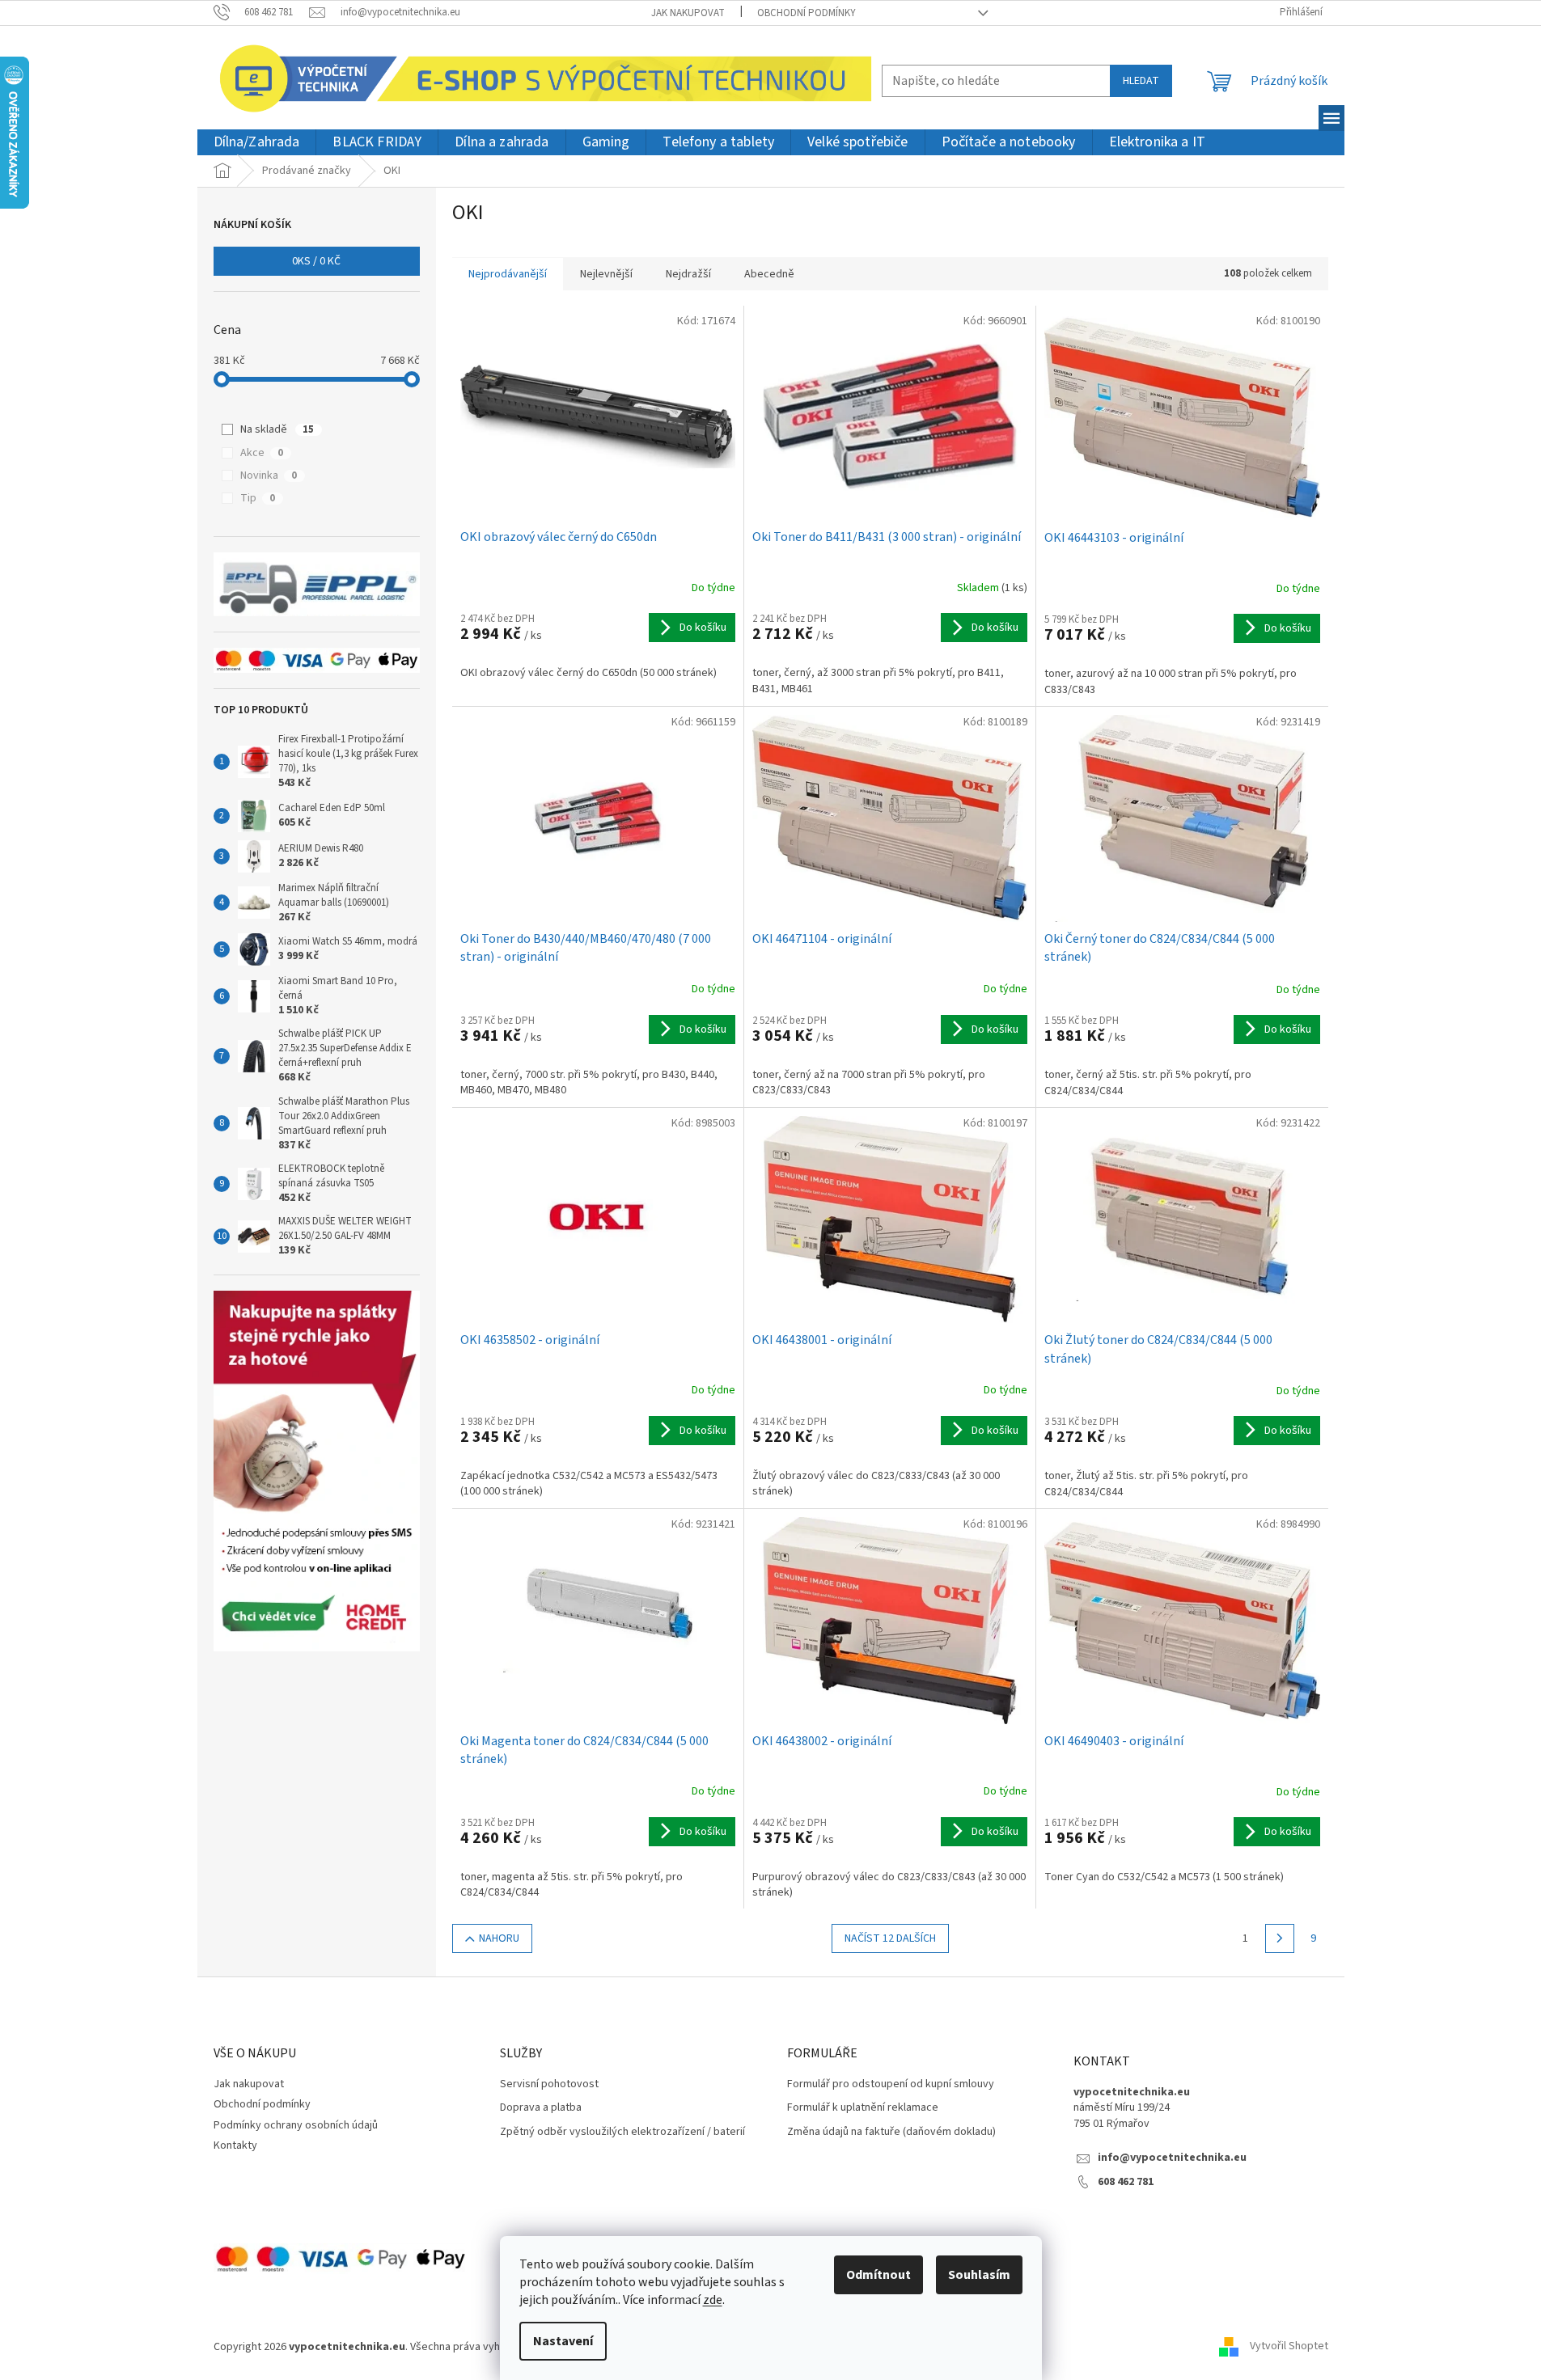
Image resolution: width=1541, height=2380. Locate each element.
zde (713, 2300)
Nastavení (563, 2341)
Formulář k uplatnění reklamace (863, 2108)
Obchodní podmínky (806, 13)
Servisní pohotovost (549, 2084)
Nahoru (499, 1938)
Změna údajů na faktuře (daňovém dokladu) (891, 2132)
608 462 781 (1126, 2182)
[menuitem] (257, 143)
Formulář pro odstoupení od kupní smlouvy (891, 2084)
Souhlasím (979, 2275)
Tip (258, 498)
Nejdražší (688, 274)
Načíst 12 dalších (890, 1938)
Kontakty (235, 2145)
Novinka (269, 476)
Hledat (1141, 81)
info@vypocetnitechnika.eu (1172, 2158)
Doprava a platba (541, 2108)
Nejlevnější (606, 274)
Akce (262, 453)
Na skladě (277, 429)
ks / (316, 261)
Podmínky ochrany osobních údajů (296, 2125)
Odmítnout (878, 2275)
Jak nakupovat (688, 13)
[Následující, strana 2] (1280, 1938)
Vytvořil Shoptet (1289, 2347)
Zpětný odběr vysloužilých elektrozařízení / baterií (622, 2132)
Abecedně (769, 274)
